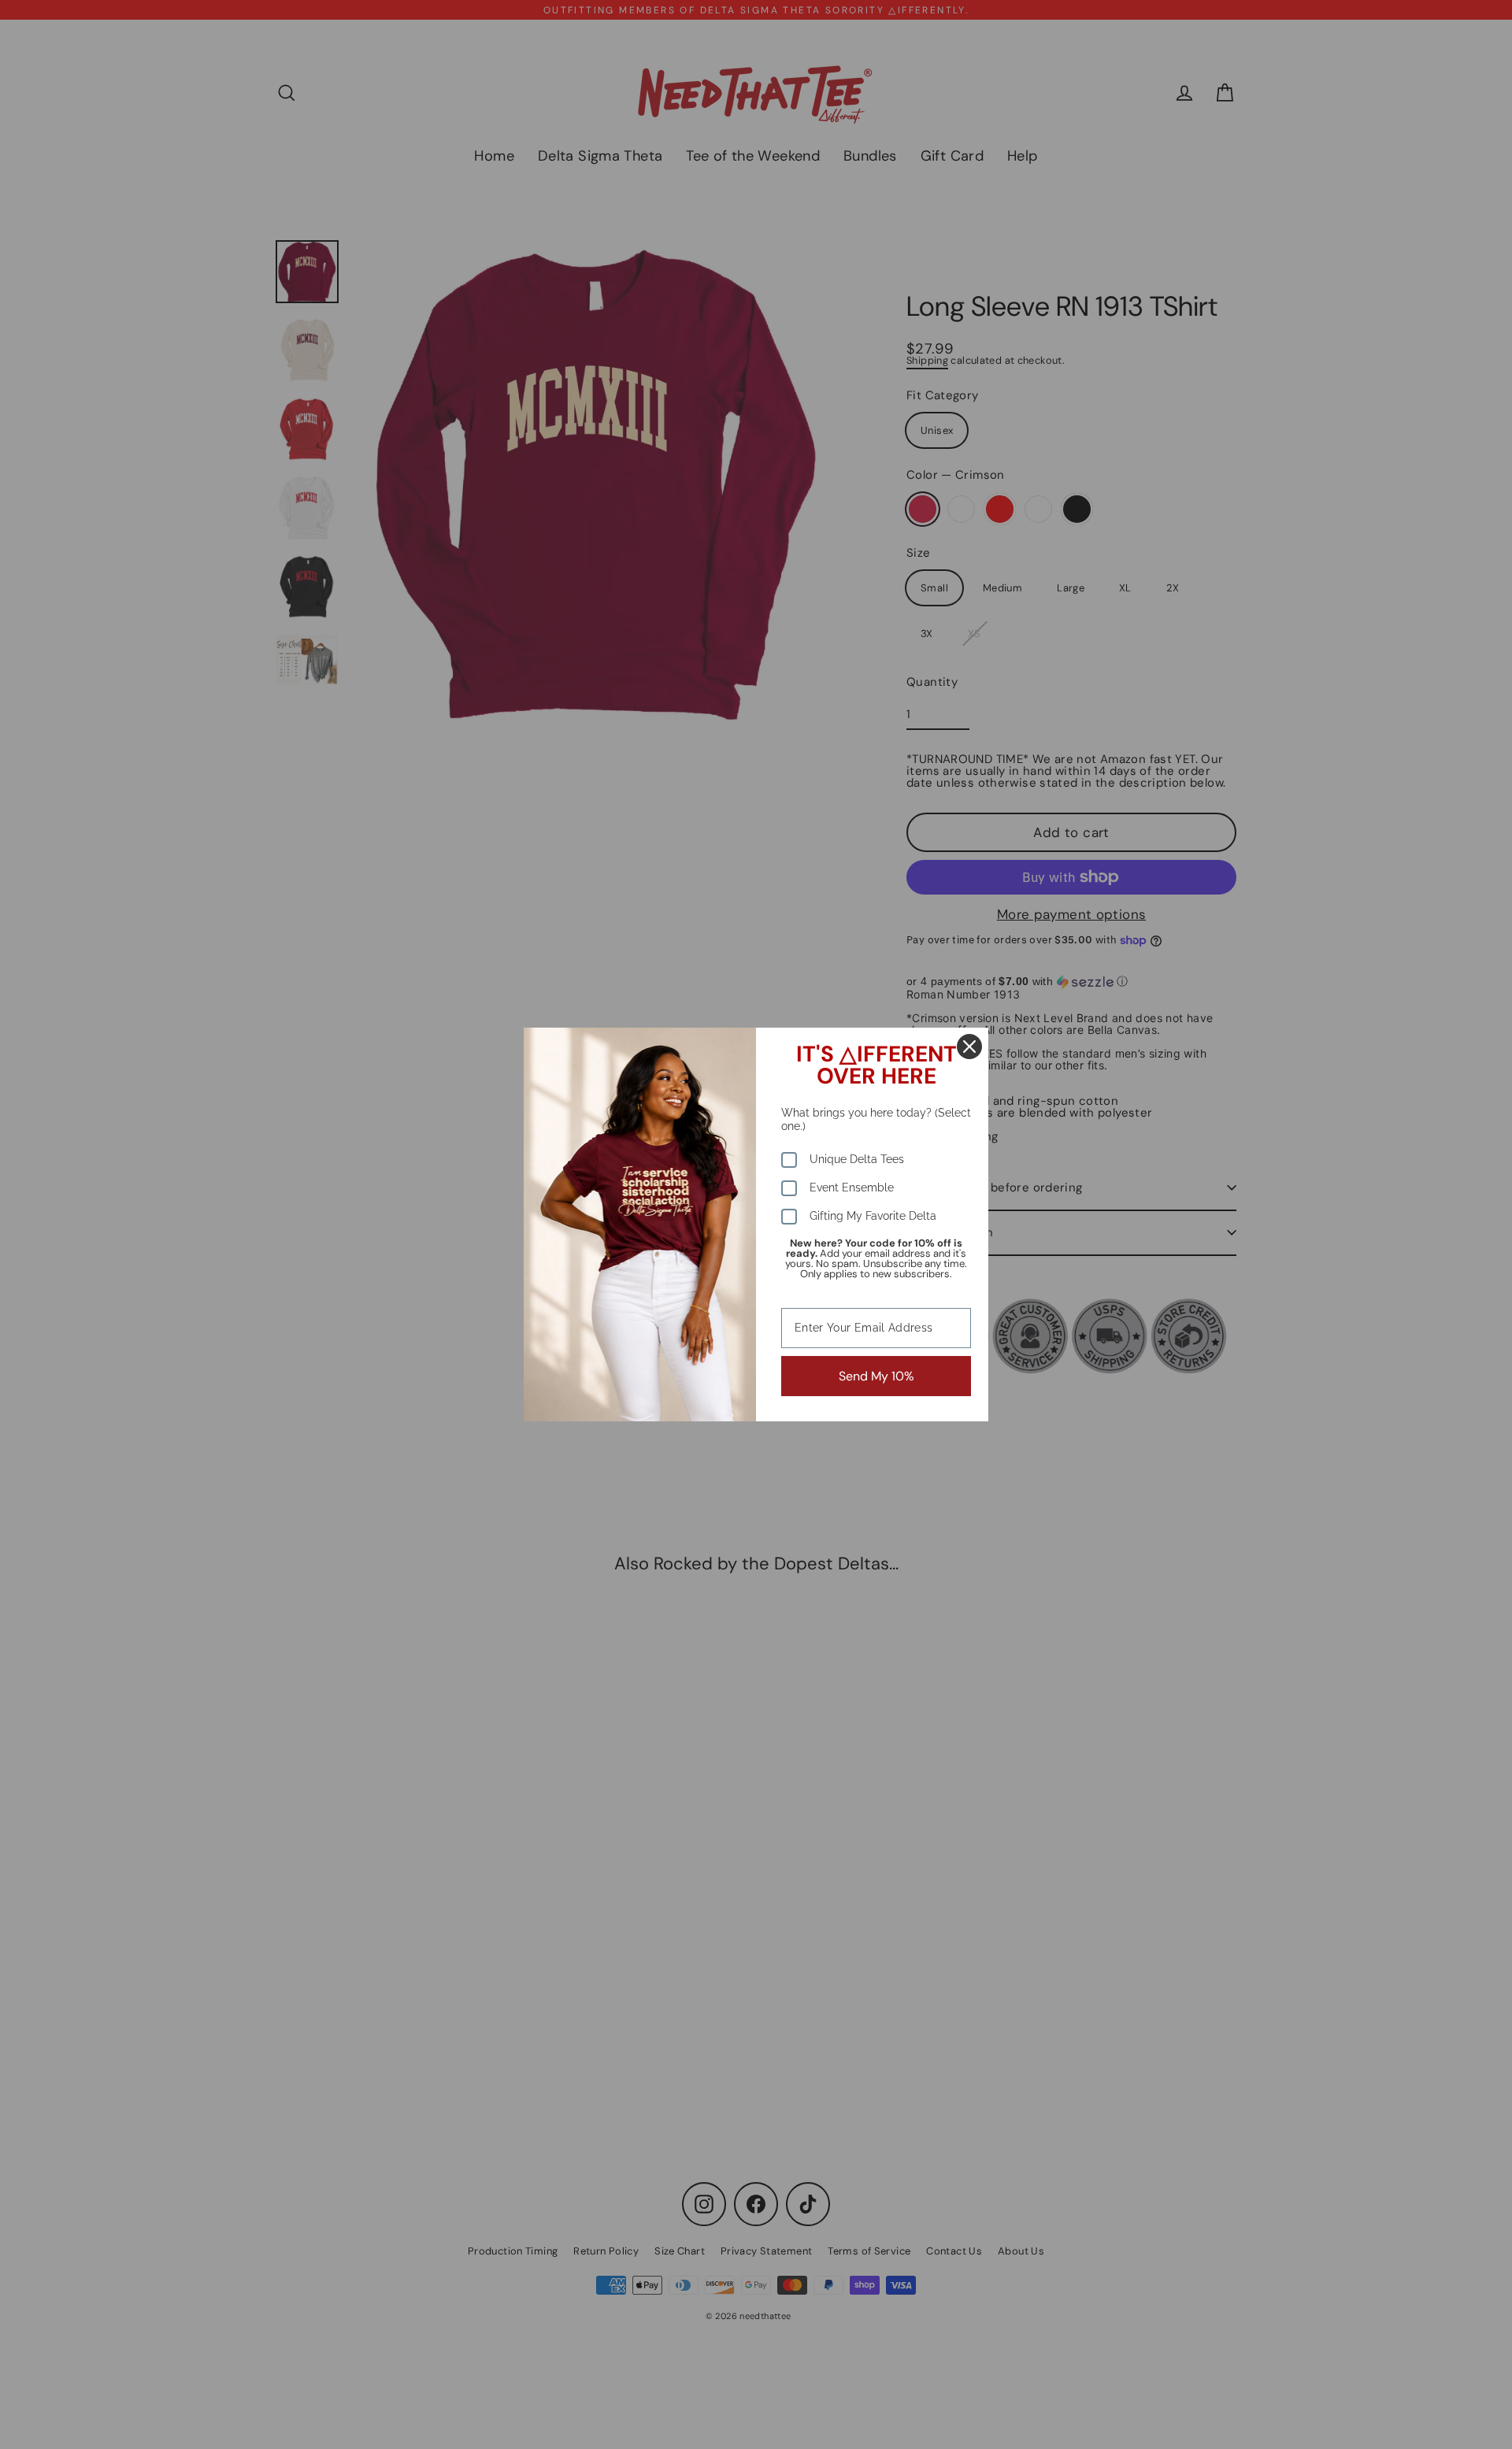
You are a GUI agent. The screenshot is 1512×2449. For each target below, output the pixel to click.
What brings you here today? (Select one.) (876, 1119)
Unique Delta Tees (857, 1159)
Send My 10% (876, 1376)
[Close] (969, 1047)
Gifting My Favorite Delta (873, 1216)
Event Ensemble (852, 1187)
